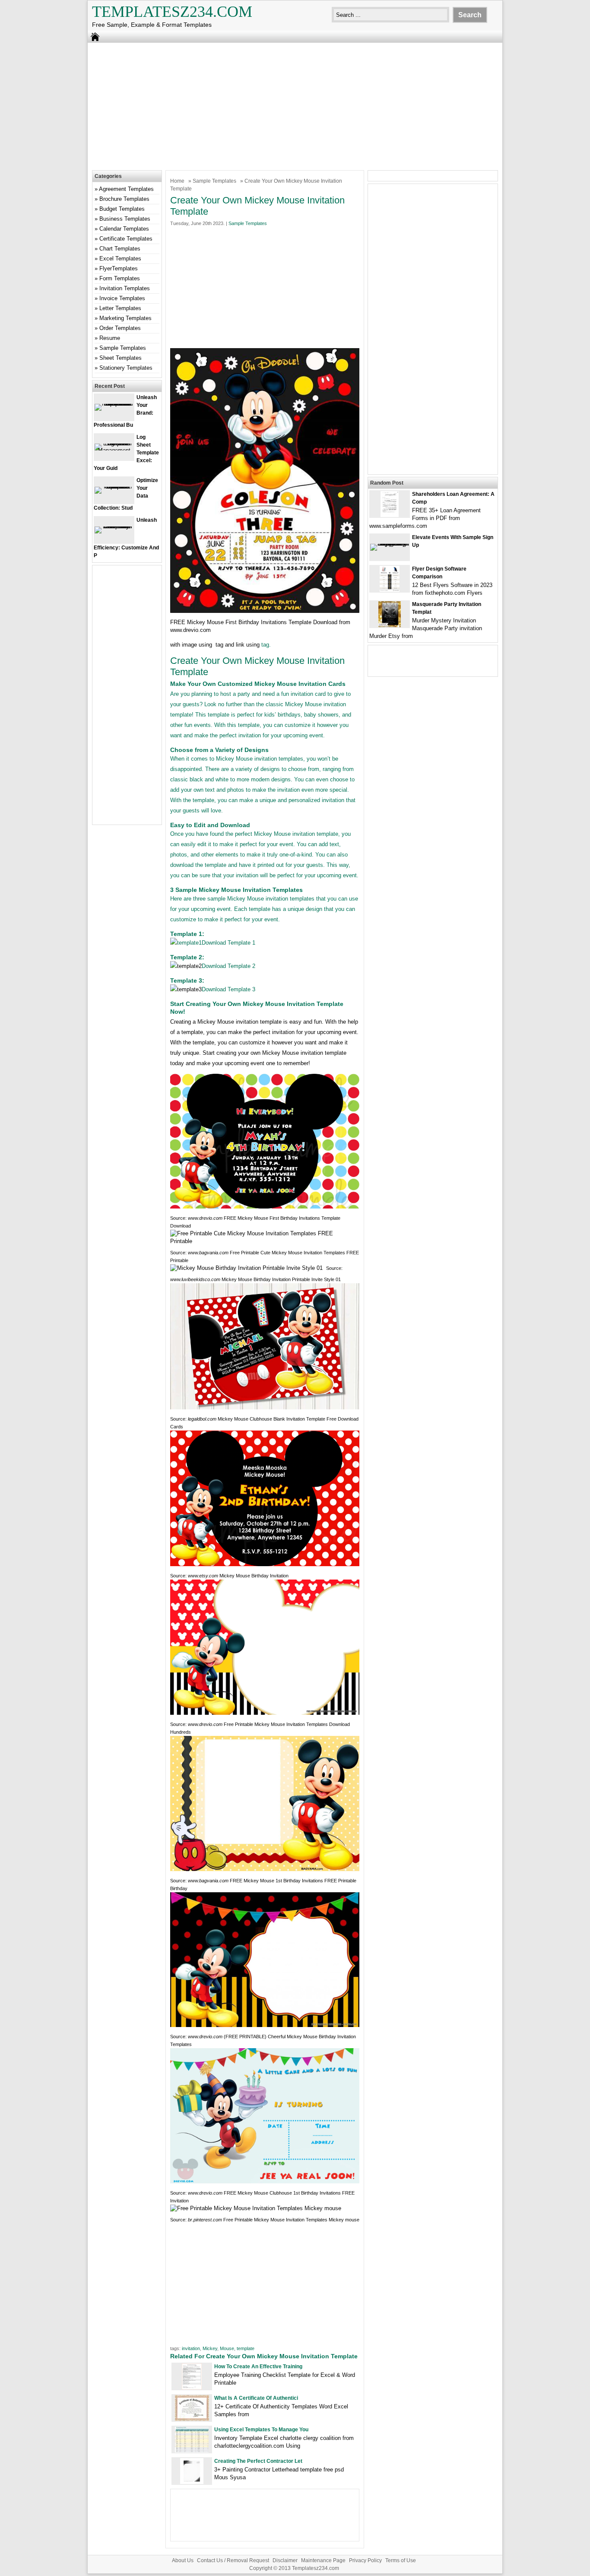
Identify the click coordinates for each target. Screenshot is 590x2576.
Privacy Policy (365, 2560)
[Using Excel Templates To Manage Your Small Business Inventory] (192, 2451)
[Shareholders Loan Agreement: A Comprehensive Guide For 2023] (390, 515)
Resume (110, 338)
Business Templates (125, 219)
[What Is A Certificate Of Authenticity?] (192, 2419)
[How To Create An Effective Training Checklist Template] (192, 2387)
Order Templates (120, 328)
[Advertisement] (295, 105)
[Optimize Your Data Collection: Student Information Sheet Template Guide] (114, 487)
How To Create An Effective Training (258, 2367)
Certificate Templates (126, 239)
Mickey (210, 2348)
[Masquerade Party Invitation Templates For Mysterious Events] (390, 625)
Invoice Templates (122, 298)
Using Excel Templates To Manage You (261, 2430)
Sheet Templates (121, 358)
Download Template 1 (228, 943)
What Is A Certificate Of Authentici (256, 2398)
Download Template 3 (228, 989)
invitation (191, 2348)
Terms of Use (401, 2560)
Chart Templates (120, 249)
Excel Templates (120, 259)
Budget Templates (122, 209)
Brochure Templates (124, 199)
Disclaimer (285, 2560)
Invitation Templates (125, 288)
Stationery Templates (126, 368)
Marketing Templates (125, 318)
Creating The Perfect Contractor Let (258, 2461)
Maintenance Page (323, 2560)
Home (177, 181)
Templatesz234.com (172, 12)
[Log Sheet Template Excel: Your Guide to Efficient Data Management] (114, 450)
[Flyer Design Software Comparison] (390, 590)
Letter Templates (120, 308)
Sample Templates (214, 181)
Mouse (227, 2348)
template (246, 2348)
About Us (183, 2560)
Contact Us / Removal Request (233, 2560)
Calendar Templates (124, 229)
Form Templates (120, 278)
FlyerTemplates (119, 268)
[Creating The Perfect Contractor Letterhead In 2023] (192, 2482)
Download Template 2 (228, 966)
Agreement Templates (126, 189)
